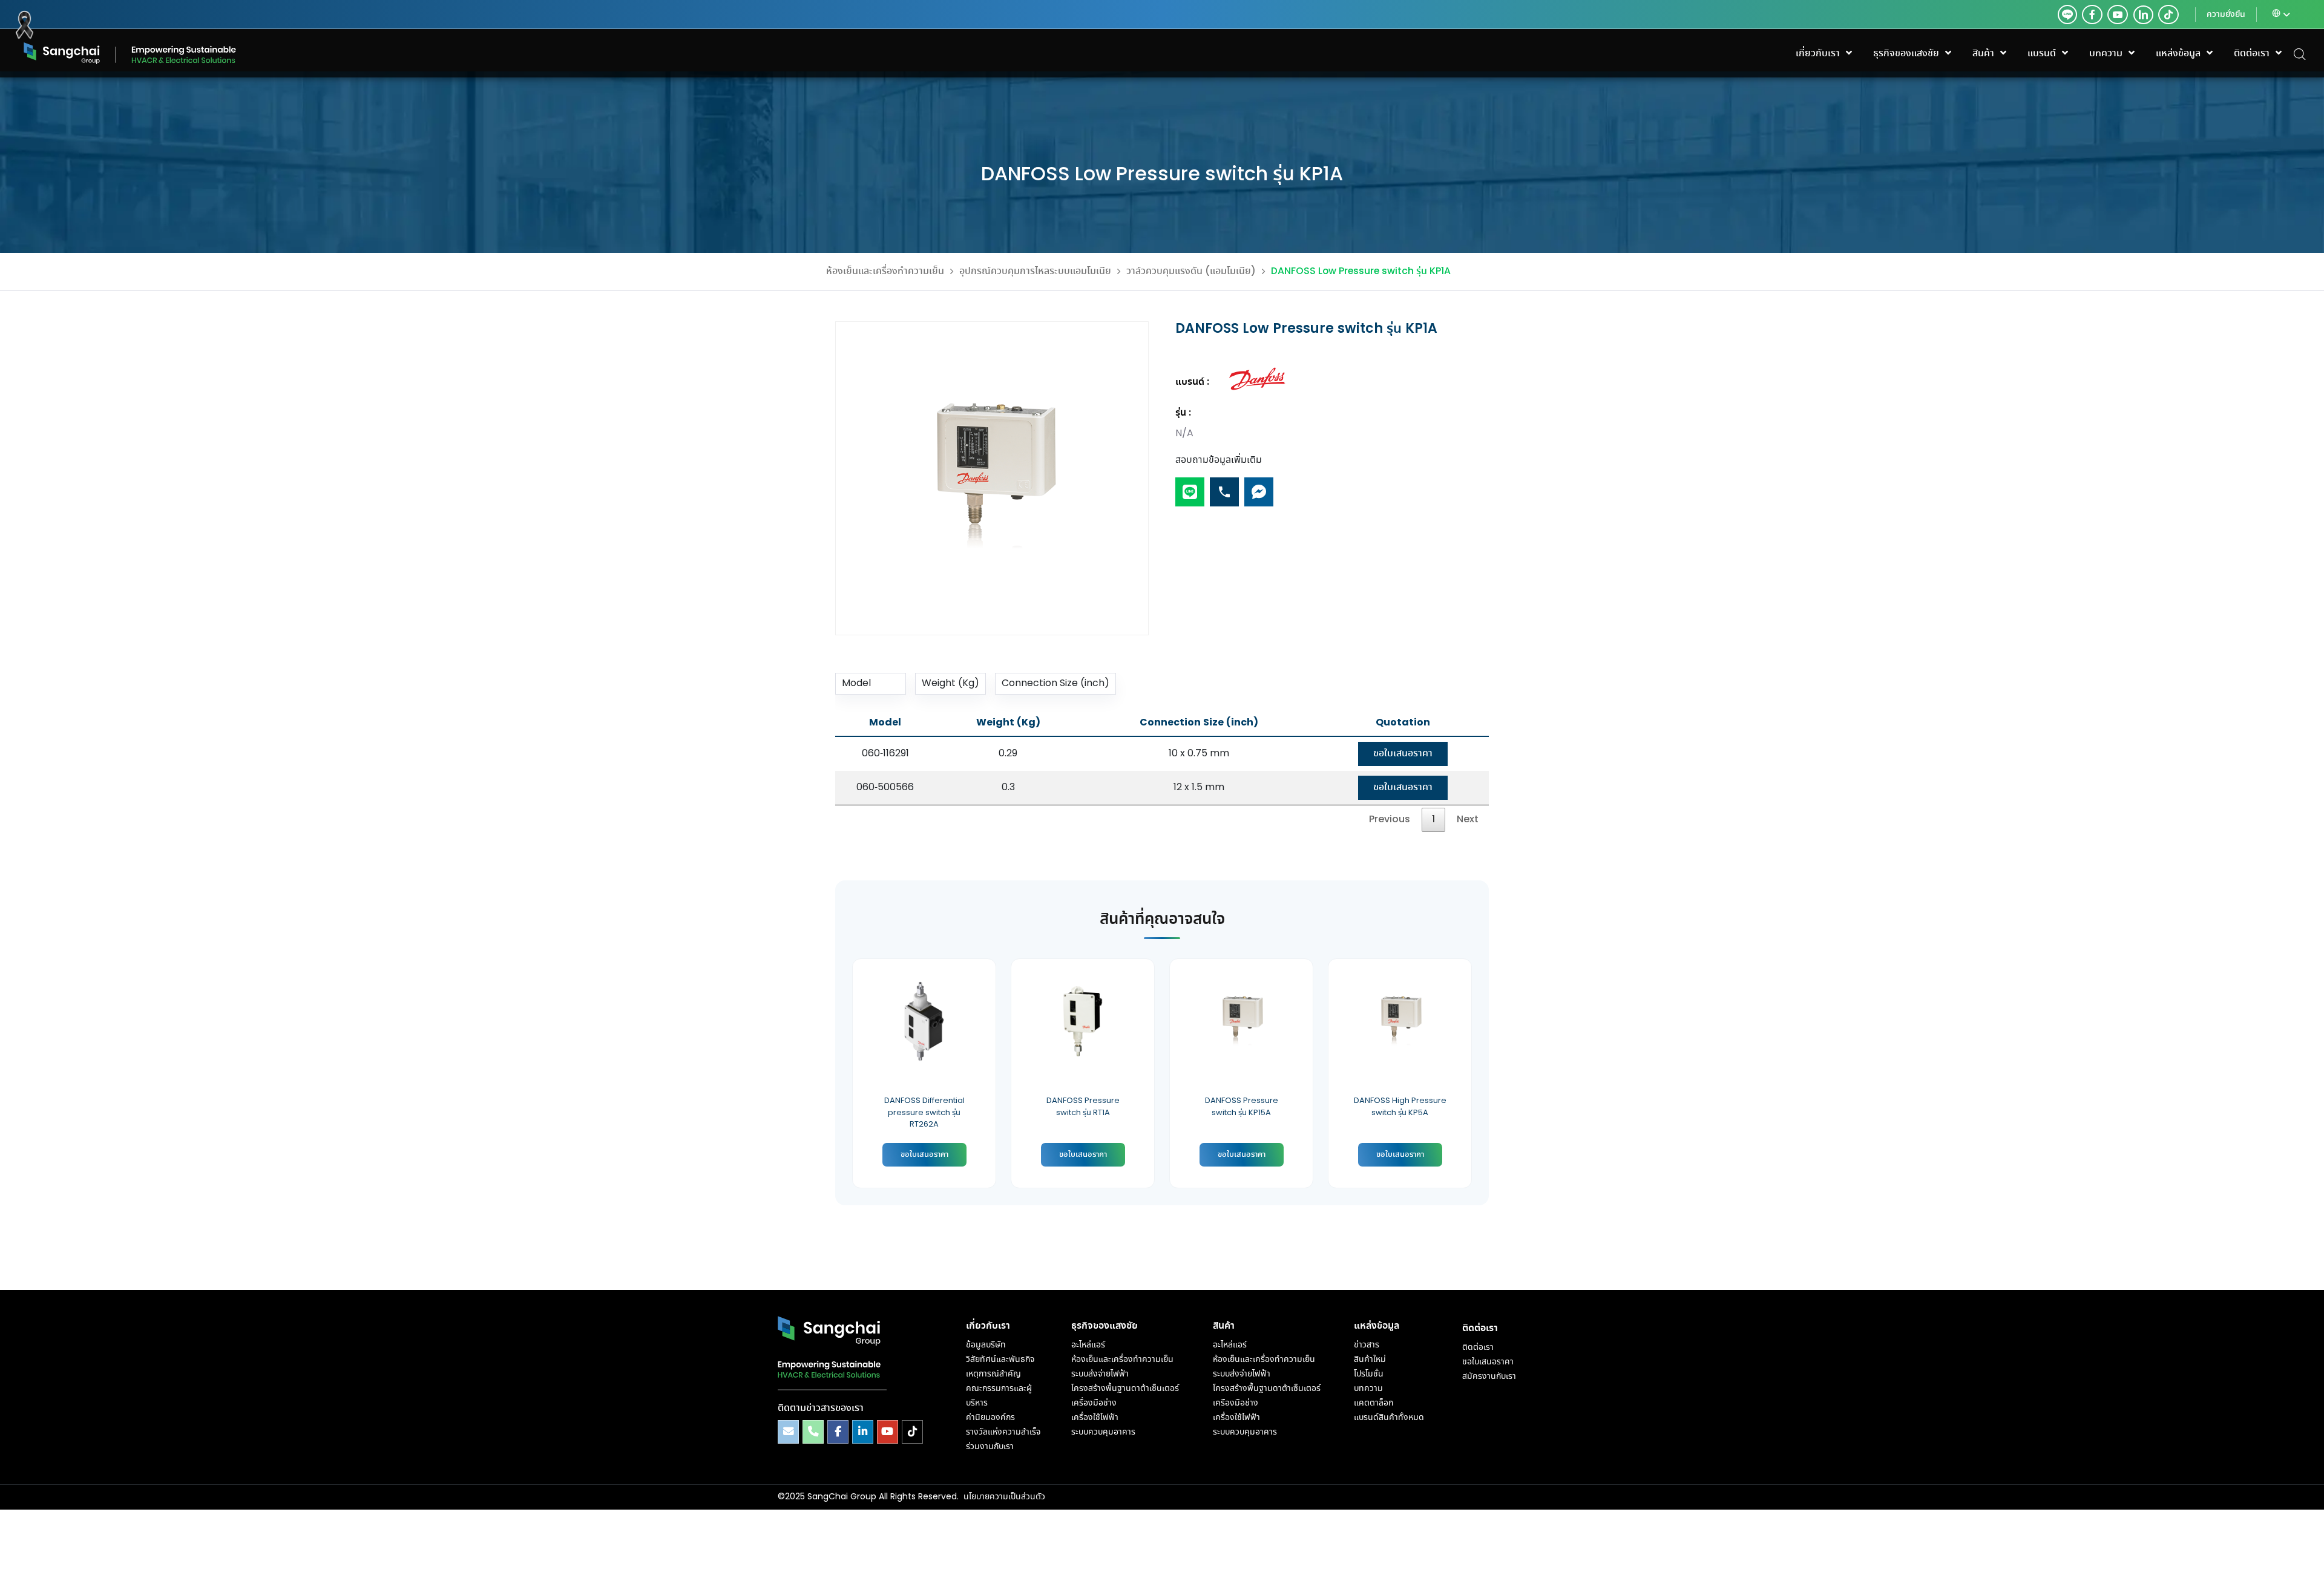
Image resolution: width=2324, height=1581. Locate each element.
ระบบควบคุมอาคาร (1103, 1432)
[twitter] (2067, 15)
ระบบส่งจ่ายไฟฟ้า (1100, 1374)
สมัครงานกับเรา (1489, 1376)
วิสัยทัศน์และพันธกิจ (1000, 1360)
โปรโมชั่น (1369, 1374)
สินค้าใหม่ (1370, 1360)
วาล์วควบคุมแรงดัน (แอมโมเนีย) (1191, 271)
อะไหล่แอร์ (1088, 1345)
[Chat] (1259, 487)
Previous (1390, 820)
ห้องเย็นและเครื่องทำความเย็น (885, 271)
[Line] (1190, 487)
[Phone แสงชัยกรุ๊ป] (813, 1432)
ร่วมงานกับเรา (990, 1447)
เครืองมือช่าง (1236, 1403)
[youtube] (2118, 15)
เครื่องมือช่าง (1094, 1403)
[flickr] (2168, 15)
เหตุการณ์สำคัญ (993, 1374)
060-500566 (885, 787)
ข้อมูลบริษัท (986, 1345)
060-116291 (885, 754)
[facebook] (2092, 15)
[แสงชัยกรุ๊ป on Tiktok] (912, 1432)
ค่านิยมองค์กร (990, 1418)
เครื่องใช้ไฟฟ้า (1095, 1418)
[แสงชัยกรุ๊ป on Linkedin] (863, 1432)
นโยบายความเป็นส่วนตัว (1004, 1497)
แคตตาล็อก (1374, 1403)
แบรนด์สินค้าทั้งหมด (1389, 1418)
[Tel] (1224, 487)
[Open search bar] (2300, 54)
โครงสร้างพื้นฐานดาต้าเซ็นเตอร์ (1125, 1389)
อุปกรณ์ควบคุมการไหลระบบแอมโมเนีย (1035, 271)
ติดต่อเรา (1478, 1347)
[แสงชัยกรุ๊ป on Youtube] (888, 1432)
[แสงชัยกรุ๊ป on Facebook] (838, 1432)
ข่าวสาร (1367, 1345)
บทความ (1368, 1389)
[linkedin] (2141, 15)
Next (1468, 820)
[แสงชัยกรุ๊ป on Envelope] (788, 1432)
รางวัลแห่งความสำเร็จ (1003, 1432)
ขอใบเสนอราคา (1403, 754)
